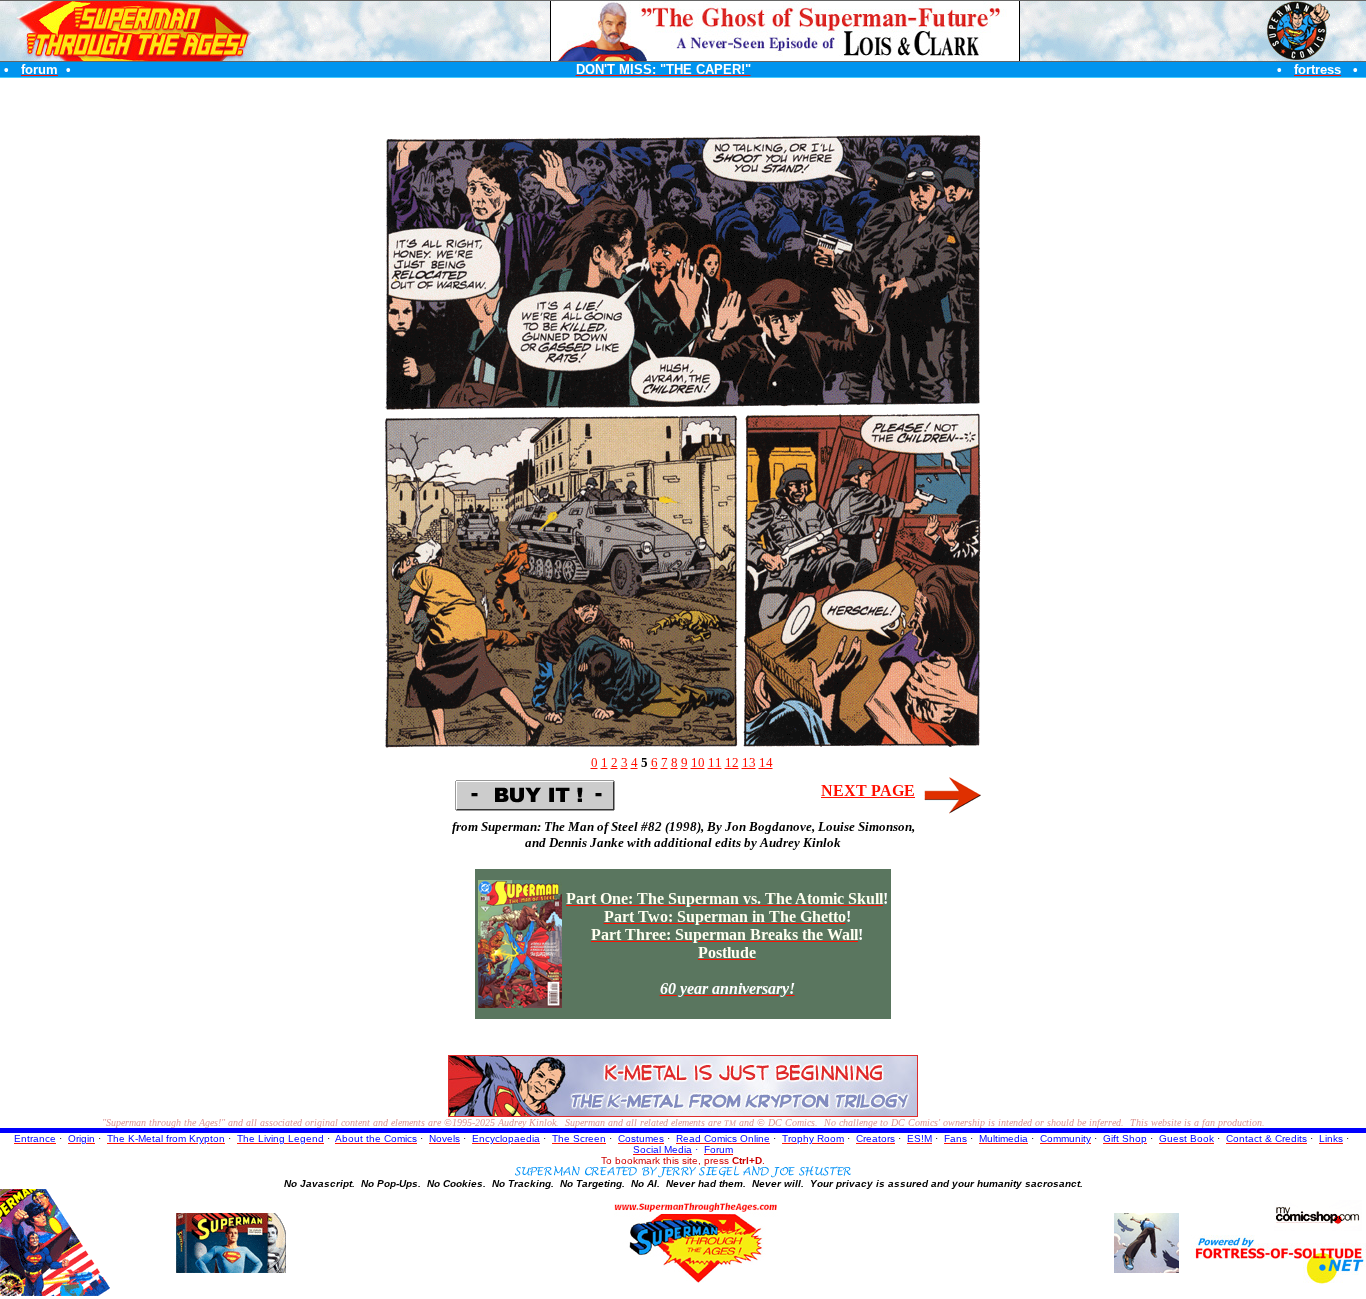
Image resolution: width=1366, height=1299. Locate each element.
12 (732, 762)
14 (766, 762)
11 (715, 762)
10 (698, 762)
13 (749, 762)
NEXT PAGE (868, 790)
